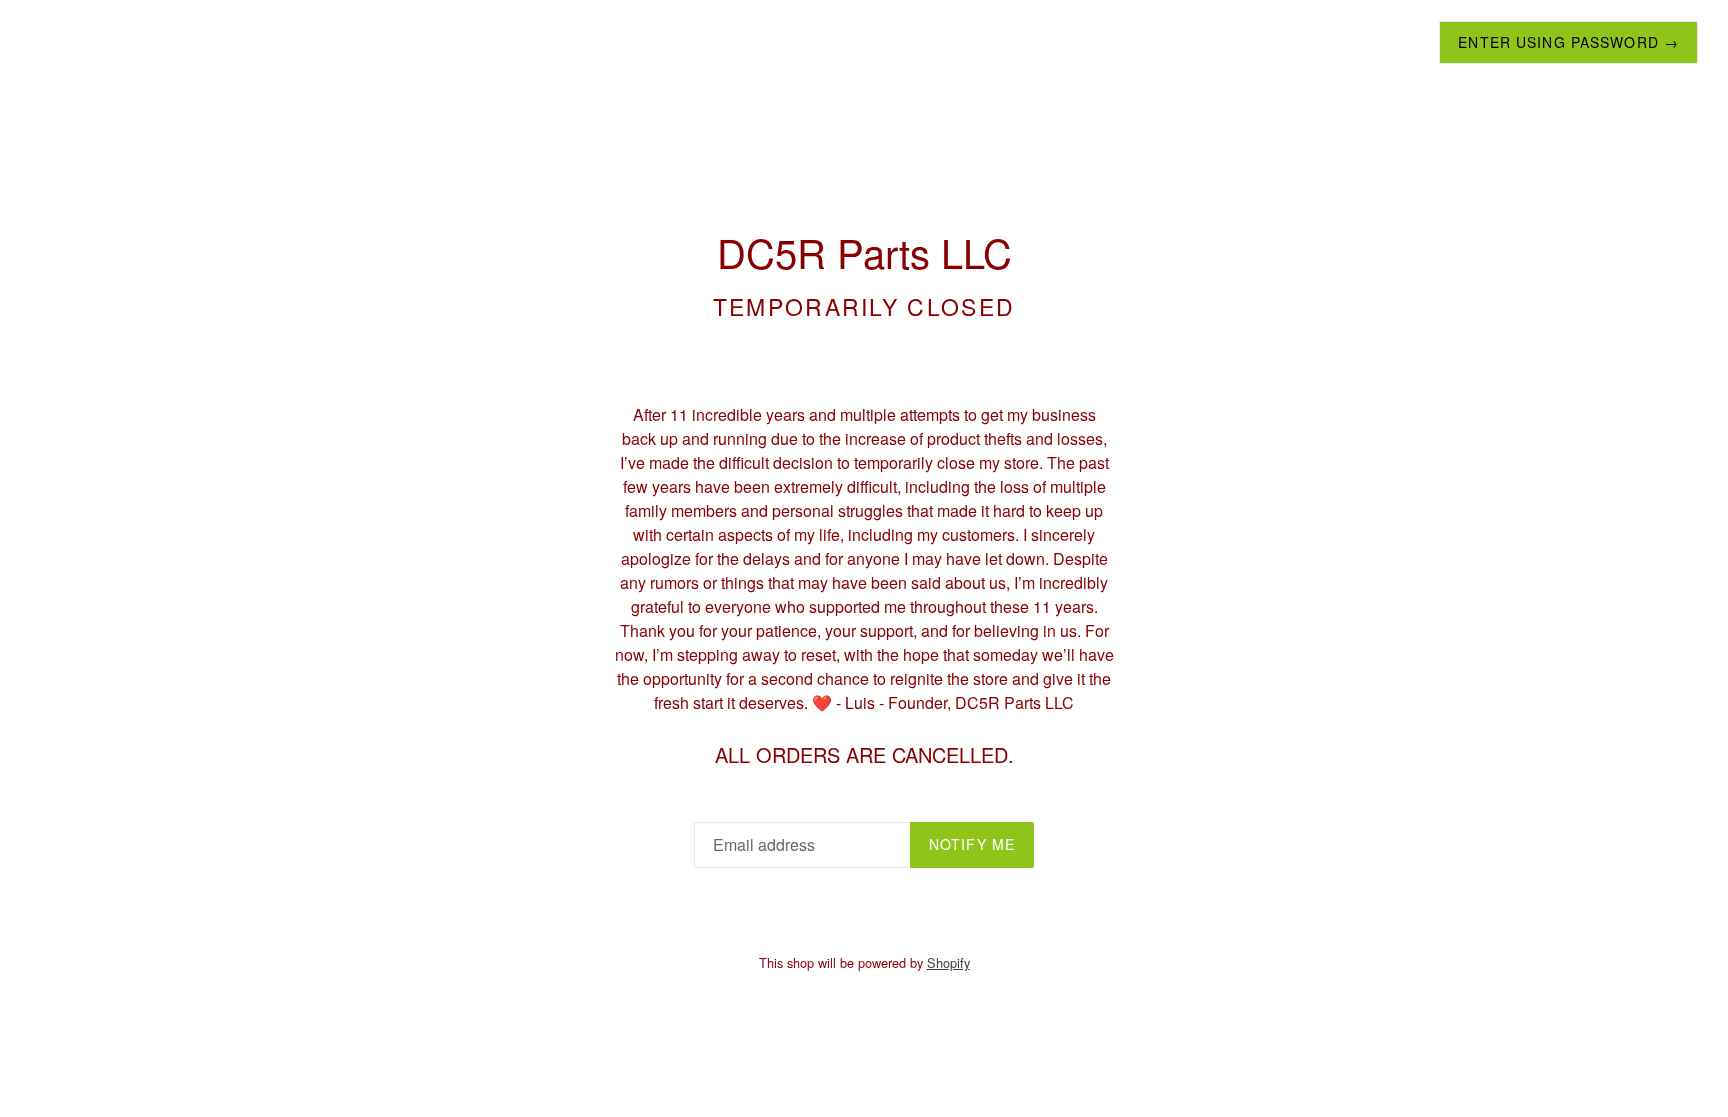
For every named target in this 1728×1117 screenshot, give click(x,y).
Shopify (948, 962)
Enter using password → (1568, 42)
